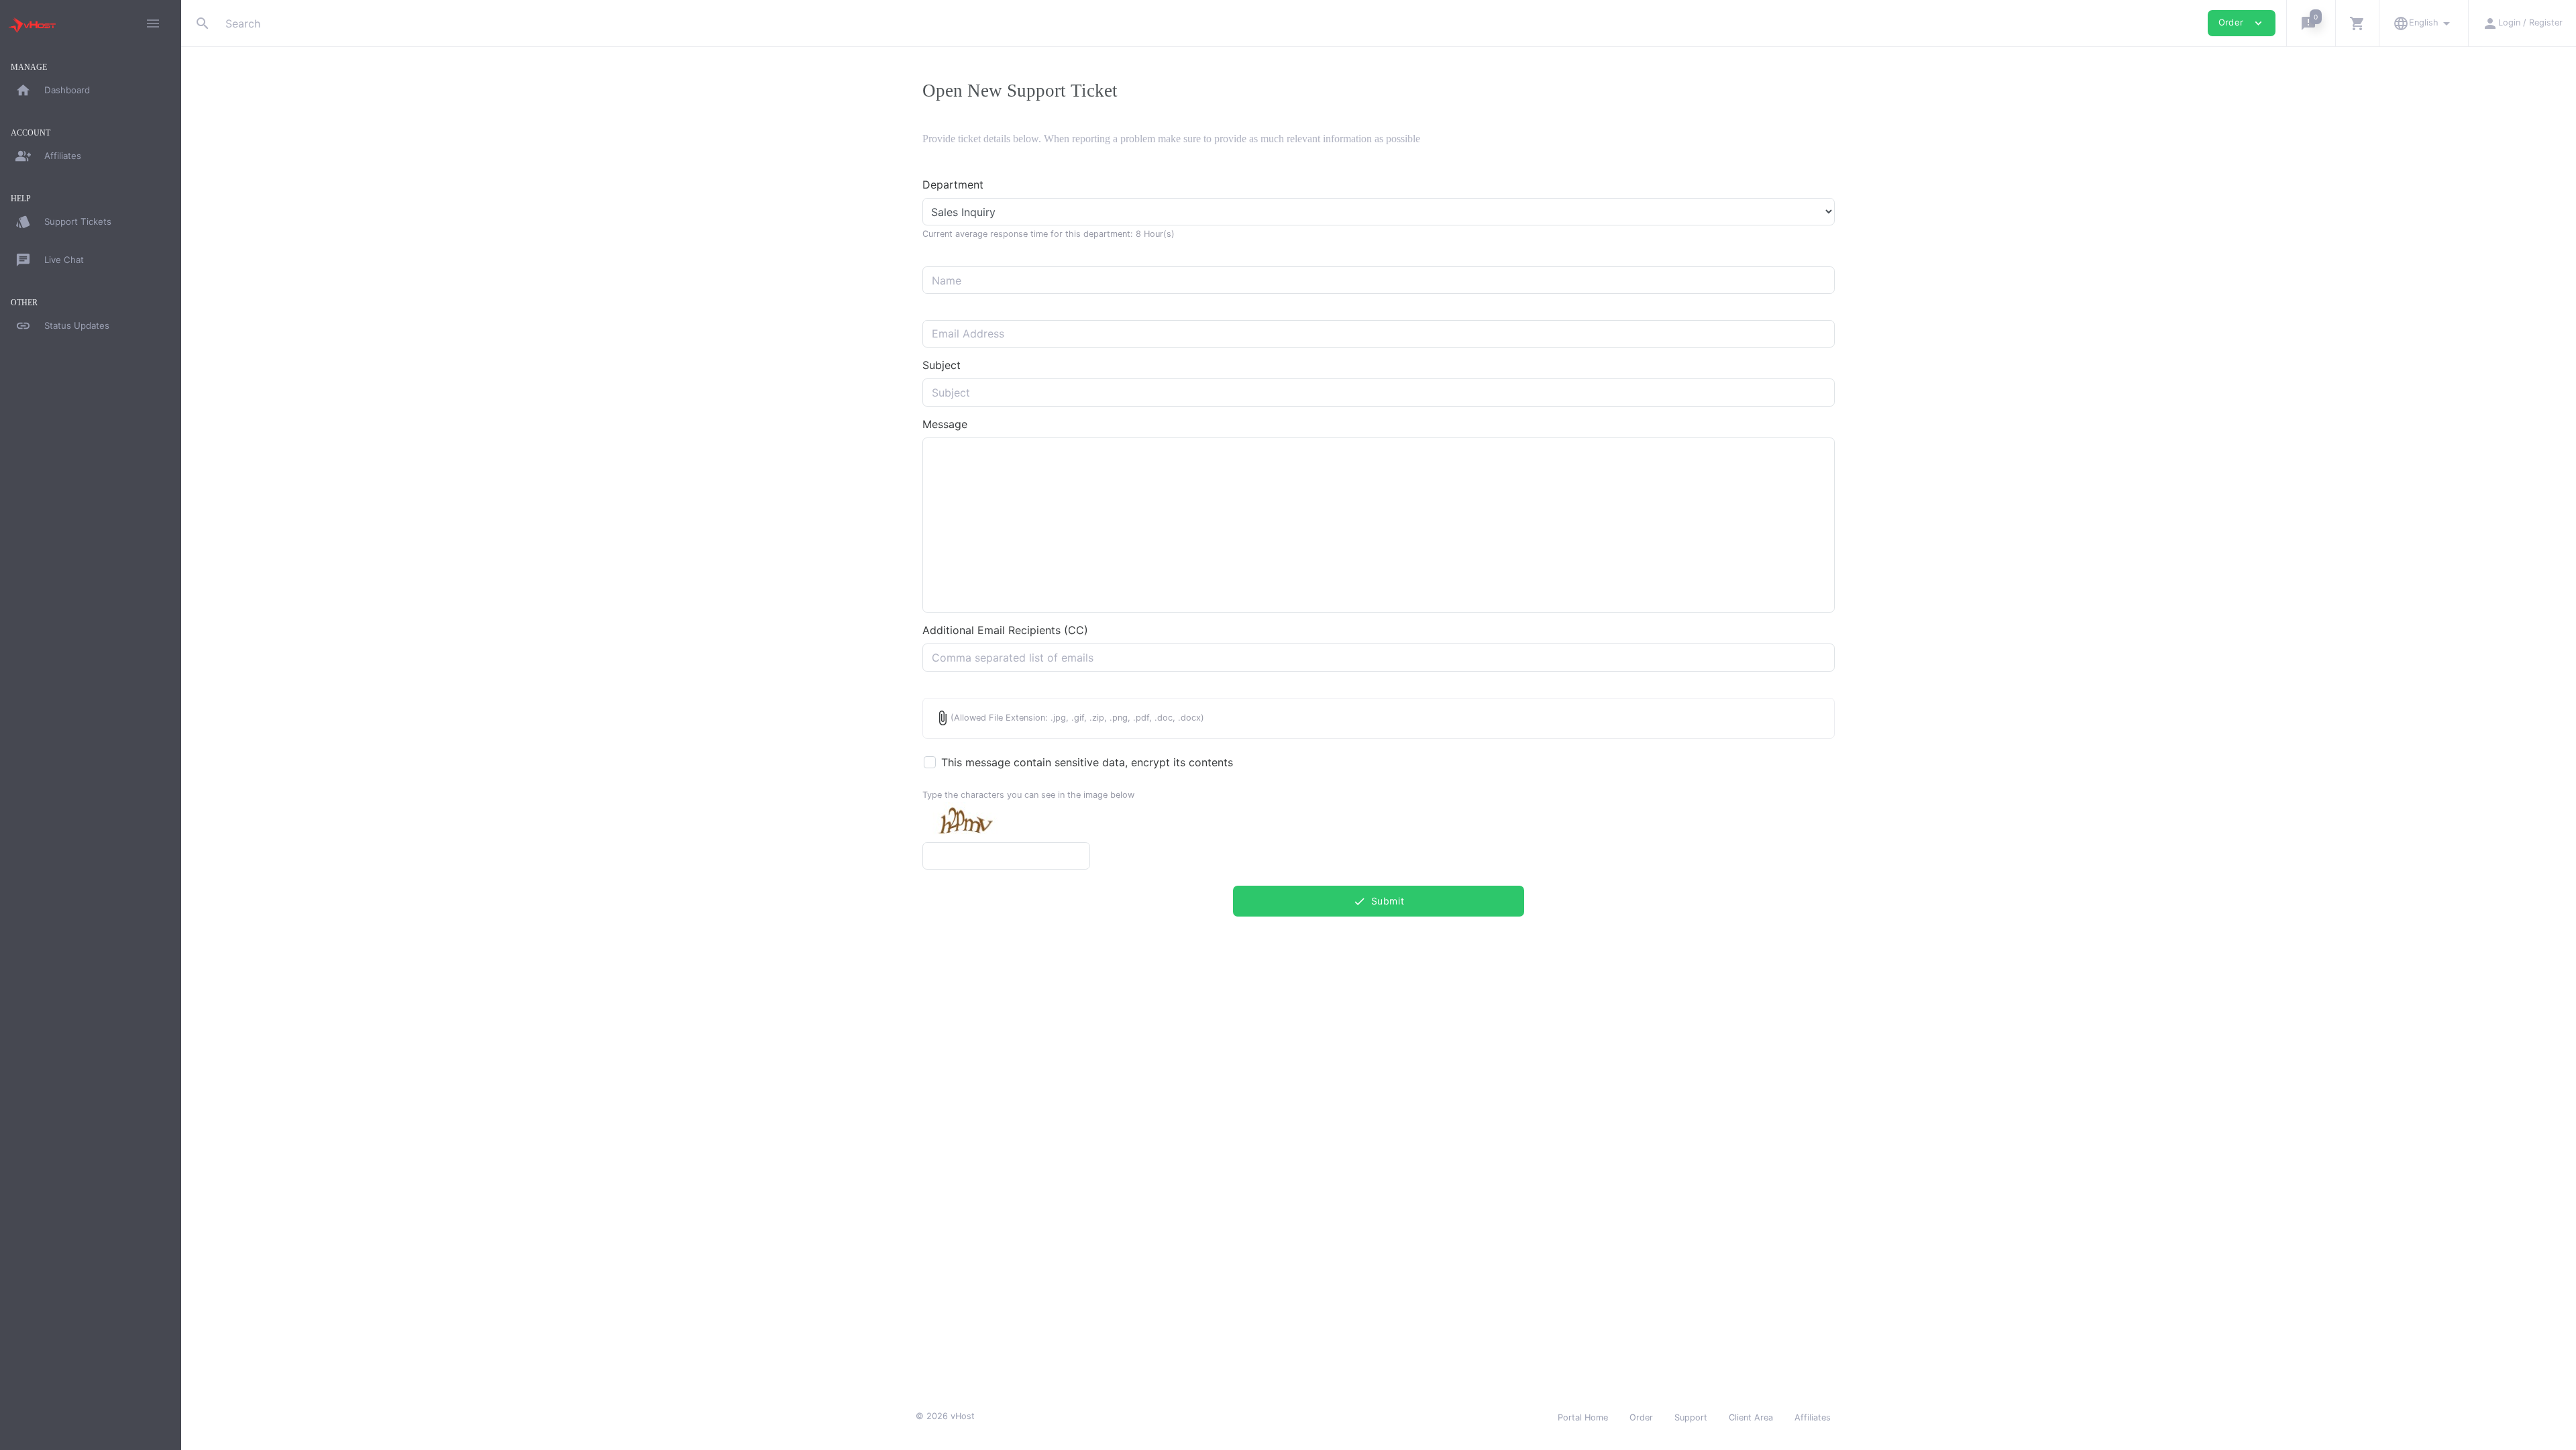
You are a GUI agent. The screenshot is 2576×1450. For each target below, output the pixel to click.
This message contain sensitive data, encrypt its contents (1087, 762)
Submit (1379, 901)
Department (953, 185)
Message (945, 424)
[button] (2311, 23)
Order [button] (2242, 23)
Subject (942, 365)
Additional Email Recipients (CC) (1005, 630)
